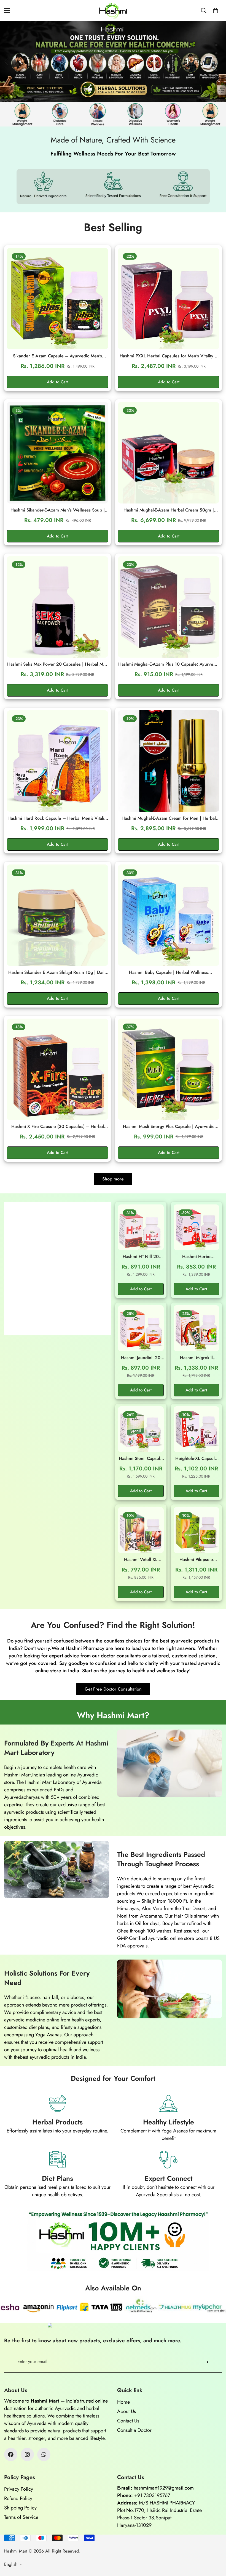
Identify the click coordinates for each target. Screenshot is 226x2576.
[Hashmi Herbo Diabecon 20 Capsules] (197, 1227)
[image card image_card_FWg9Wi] (57, 1269)
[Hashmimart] (113, 11)
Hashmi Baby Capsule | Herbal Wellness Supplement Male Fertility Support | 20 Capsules (169, 972)
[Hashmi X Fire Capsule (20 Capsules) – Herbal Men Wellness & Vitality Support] (57, 1069)
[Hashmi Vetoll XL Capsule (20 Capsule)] (141, 1530)
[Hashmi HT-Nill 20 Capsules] (141, 1227)
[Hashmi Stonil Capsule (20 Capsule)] (141, 1429)
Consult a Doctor (134, 2430)
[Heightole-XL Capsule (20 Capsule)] (197, 1429)
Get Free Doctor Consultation (113, 1689)
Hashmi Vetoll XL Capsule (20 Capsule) (141, 1560)
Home (123, 2402)
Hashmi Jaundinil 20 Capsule (141, 1358)
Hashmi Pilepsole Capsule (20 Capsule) (196, 1560)
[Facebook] (11, 2454)
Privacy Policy (19, 2489)
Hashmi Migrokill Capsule (196, 1358)
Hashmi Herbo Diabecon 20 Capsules (196, 1257)
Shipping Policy (20, 2508)
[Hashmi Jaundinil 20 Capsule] (141, 1328)
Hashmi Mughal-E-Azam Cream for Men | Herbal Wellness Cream (169, 818)
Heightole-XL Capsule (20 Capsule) (196, 1459)
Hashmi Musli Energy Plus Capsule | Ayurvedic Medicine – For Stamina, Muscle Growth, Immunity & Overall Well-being (169, 1127)
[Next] (209, 62)
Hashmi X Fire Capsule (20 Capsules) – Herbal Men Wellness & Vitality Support (58, 1127)
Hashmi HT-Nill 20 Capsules (141, 1257)
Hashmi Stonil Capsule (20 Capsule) (141, 1459)
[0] (216, 10)
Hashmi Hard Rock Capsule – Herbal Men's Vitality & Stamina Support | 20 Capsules (57, 818)
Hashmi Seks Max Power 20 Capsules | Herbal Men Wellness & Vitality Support (58, 664)
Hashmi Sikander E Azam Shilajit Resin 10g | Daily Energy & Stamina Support (57, 972)
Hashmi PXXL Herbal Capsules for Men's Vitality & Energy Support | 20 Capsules (169, 356)
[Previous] (6, 62)
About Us (127, 2411)
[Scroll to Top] (215, 2546)
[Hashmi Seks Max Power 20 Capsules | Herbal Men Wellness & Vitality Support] (57, 607)
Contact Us (128, 2421)
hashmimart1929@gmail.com (164, 2488)
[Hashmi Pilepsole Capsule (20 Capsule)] (197, 1530)
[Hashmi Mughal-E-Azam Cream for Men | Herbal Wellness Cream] (169, 761)
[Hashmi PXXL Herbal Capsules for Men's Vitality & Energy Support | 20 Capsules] (169, 299)
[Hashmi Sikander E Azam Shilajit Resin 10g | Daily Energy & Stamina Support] (57, 915)
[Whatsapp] (44, 2454)
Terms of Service (21, 2517)
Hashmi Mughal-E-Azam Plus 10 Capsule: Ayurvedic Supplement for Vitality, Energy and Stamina (169, 664)
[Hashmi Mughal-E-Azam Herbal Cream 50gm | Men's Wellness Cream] (169, 453)
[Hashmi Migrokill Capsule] (197, 1328)
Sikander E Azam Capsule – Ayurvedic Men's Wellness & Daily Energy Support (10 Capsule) (58, 356)
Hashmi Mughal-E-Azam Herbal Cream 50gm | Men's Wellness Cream (169, 510)
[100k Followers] (27, 2454)
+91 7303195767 (152, 2495)
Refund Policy (18, 2498)
